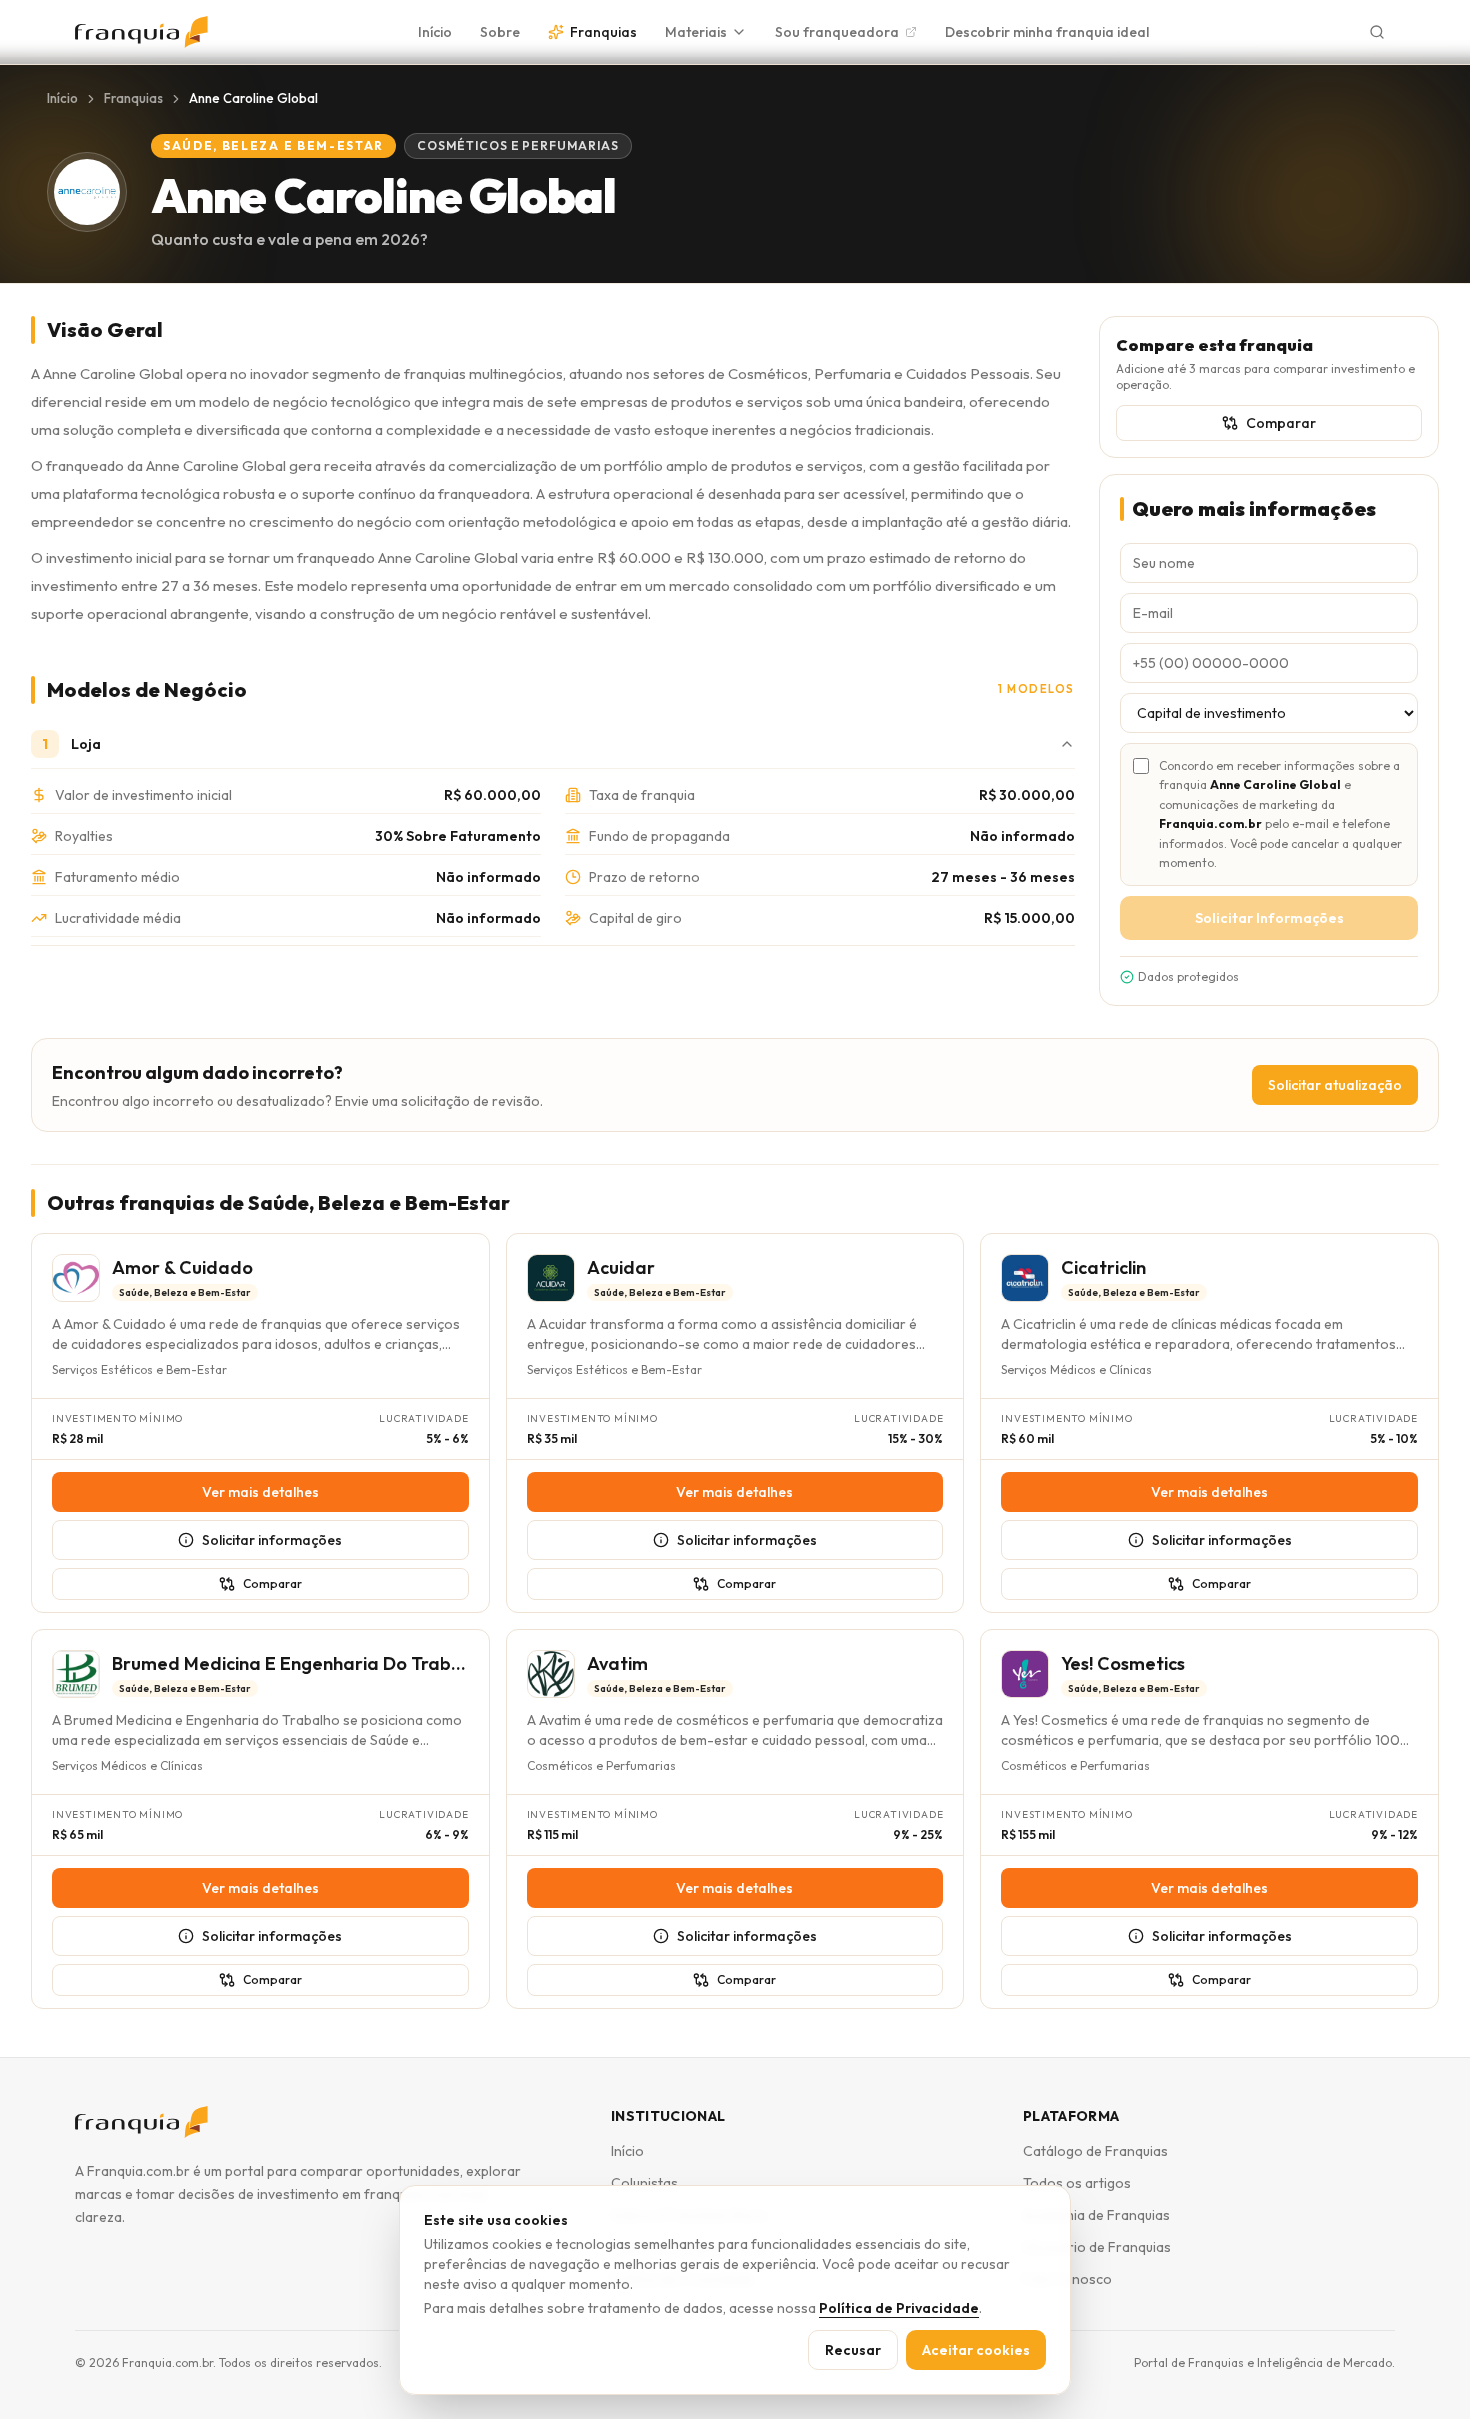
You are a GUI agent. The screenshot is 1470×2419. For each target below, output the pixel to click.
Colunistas (644, 2183)
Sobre (500, 32)
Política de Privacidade (899, 2308)
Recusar (853, 2350)
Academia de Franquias (1096, 2215)
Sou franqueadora (837, 32)
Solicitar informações (272, 1540)
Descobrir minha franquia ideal (1047, 32)
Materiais (696, 32)
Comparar (1281, 423)
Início (435, 32)
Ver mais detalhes (260, 1492)
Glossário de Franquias (1097, 2247)
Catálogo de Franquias (1095, 2151)
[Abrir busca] (1377, 32)
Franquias (603, 32)
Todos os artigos (1077, 2183)
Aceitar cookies (976, 2350)
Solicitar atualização (1335, 1085)
